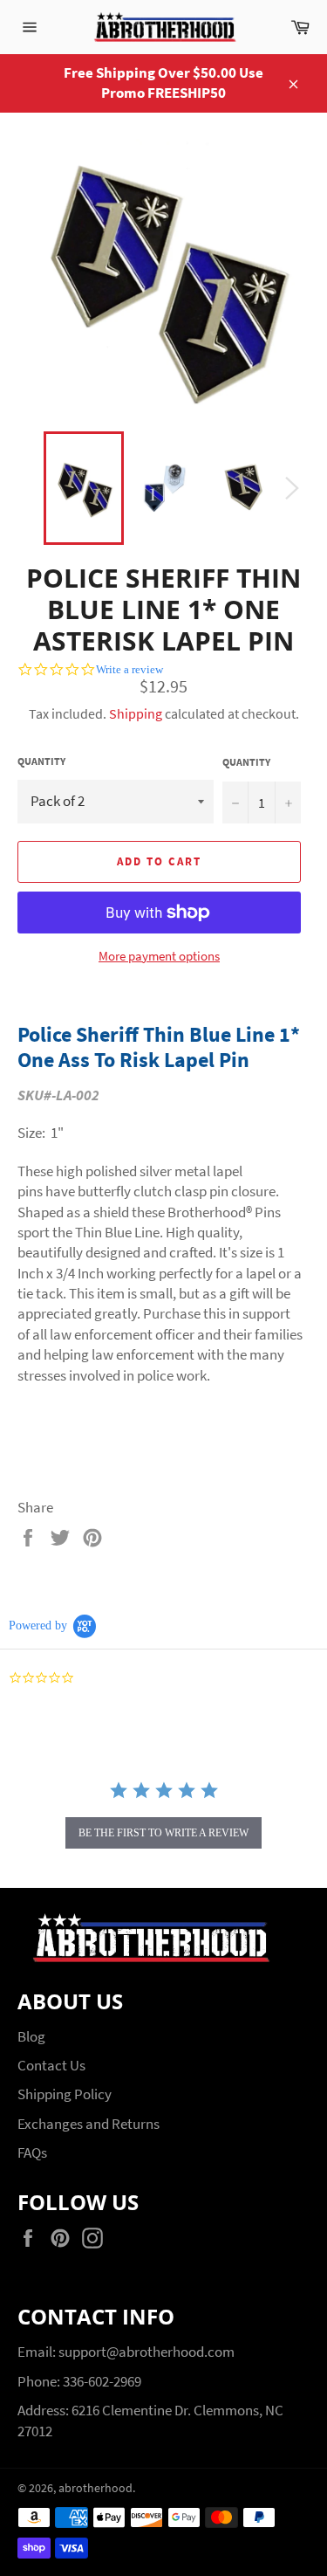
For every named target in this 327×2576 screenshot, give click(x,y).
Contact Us (51, 2065)
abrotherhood (95, 2488)
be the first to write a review (163, 1833)
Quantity (41, 761)
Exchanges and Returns (89, 2124)
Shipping (136, 713)
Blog (31, 2036)
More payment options (159, 956)
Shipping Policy (65, 2094)
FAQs (32, 2152)
